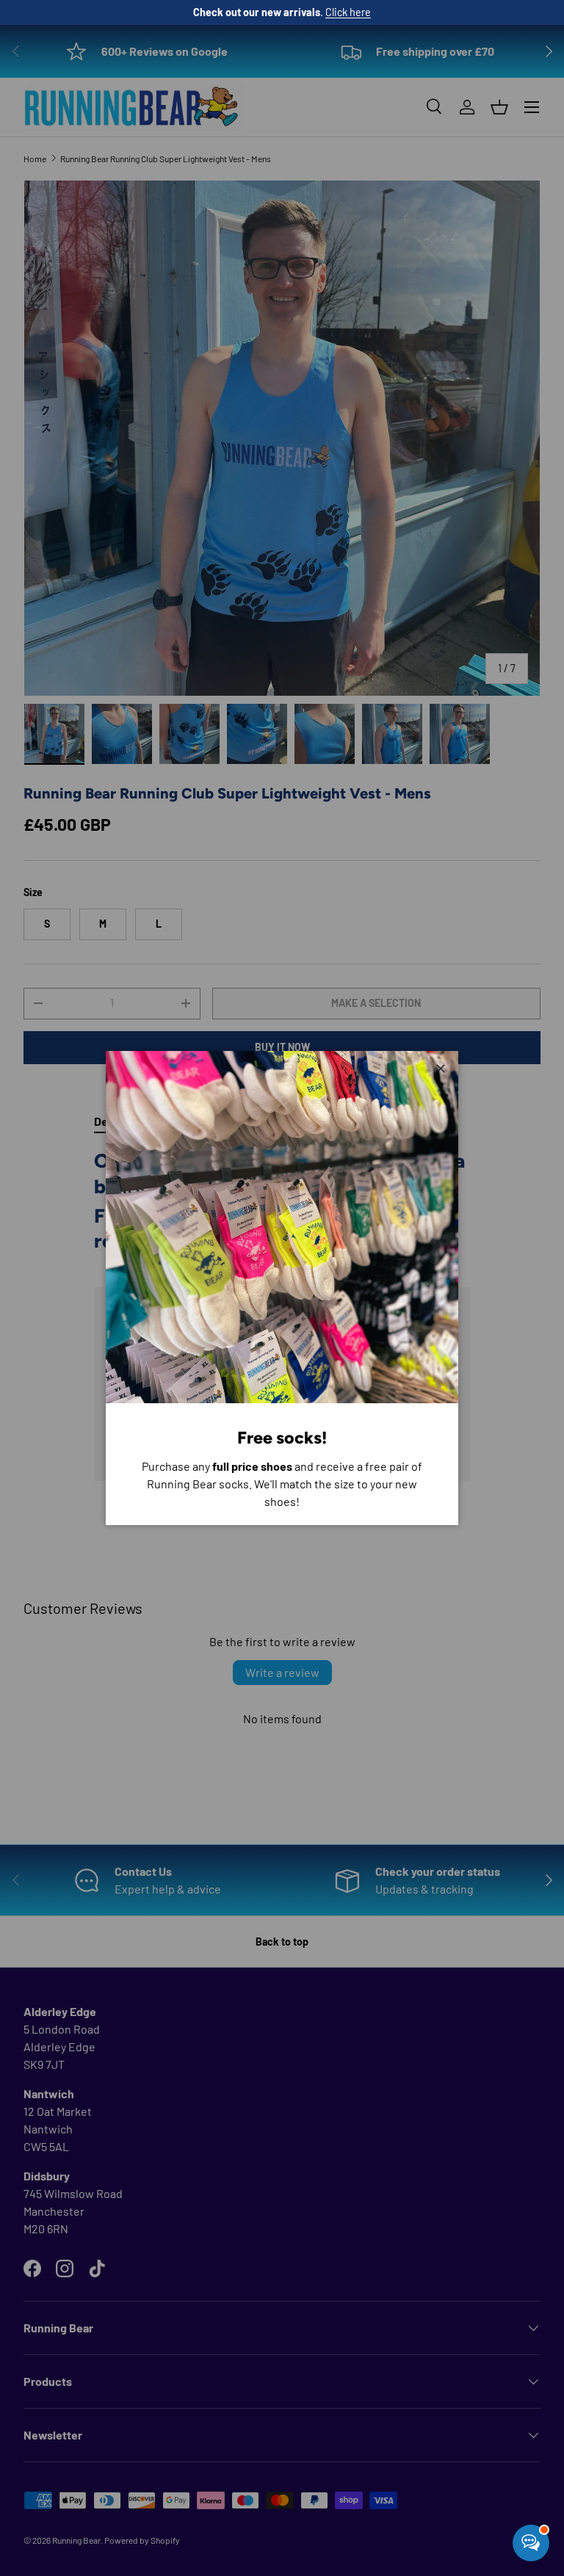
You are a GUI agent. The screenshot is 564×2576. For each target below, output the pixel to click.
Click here (348, 12)
